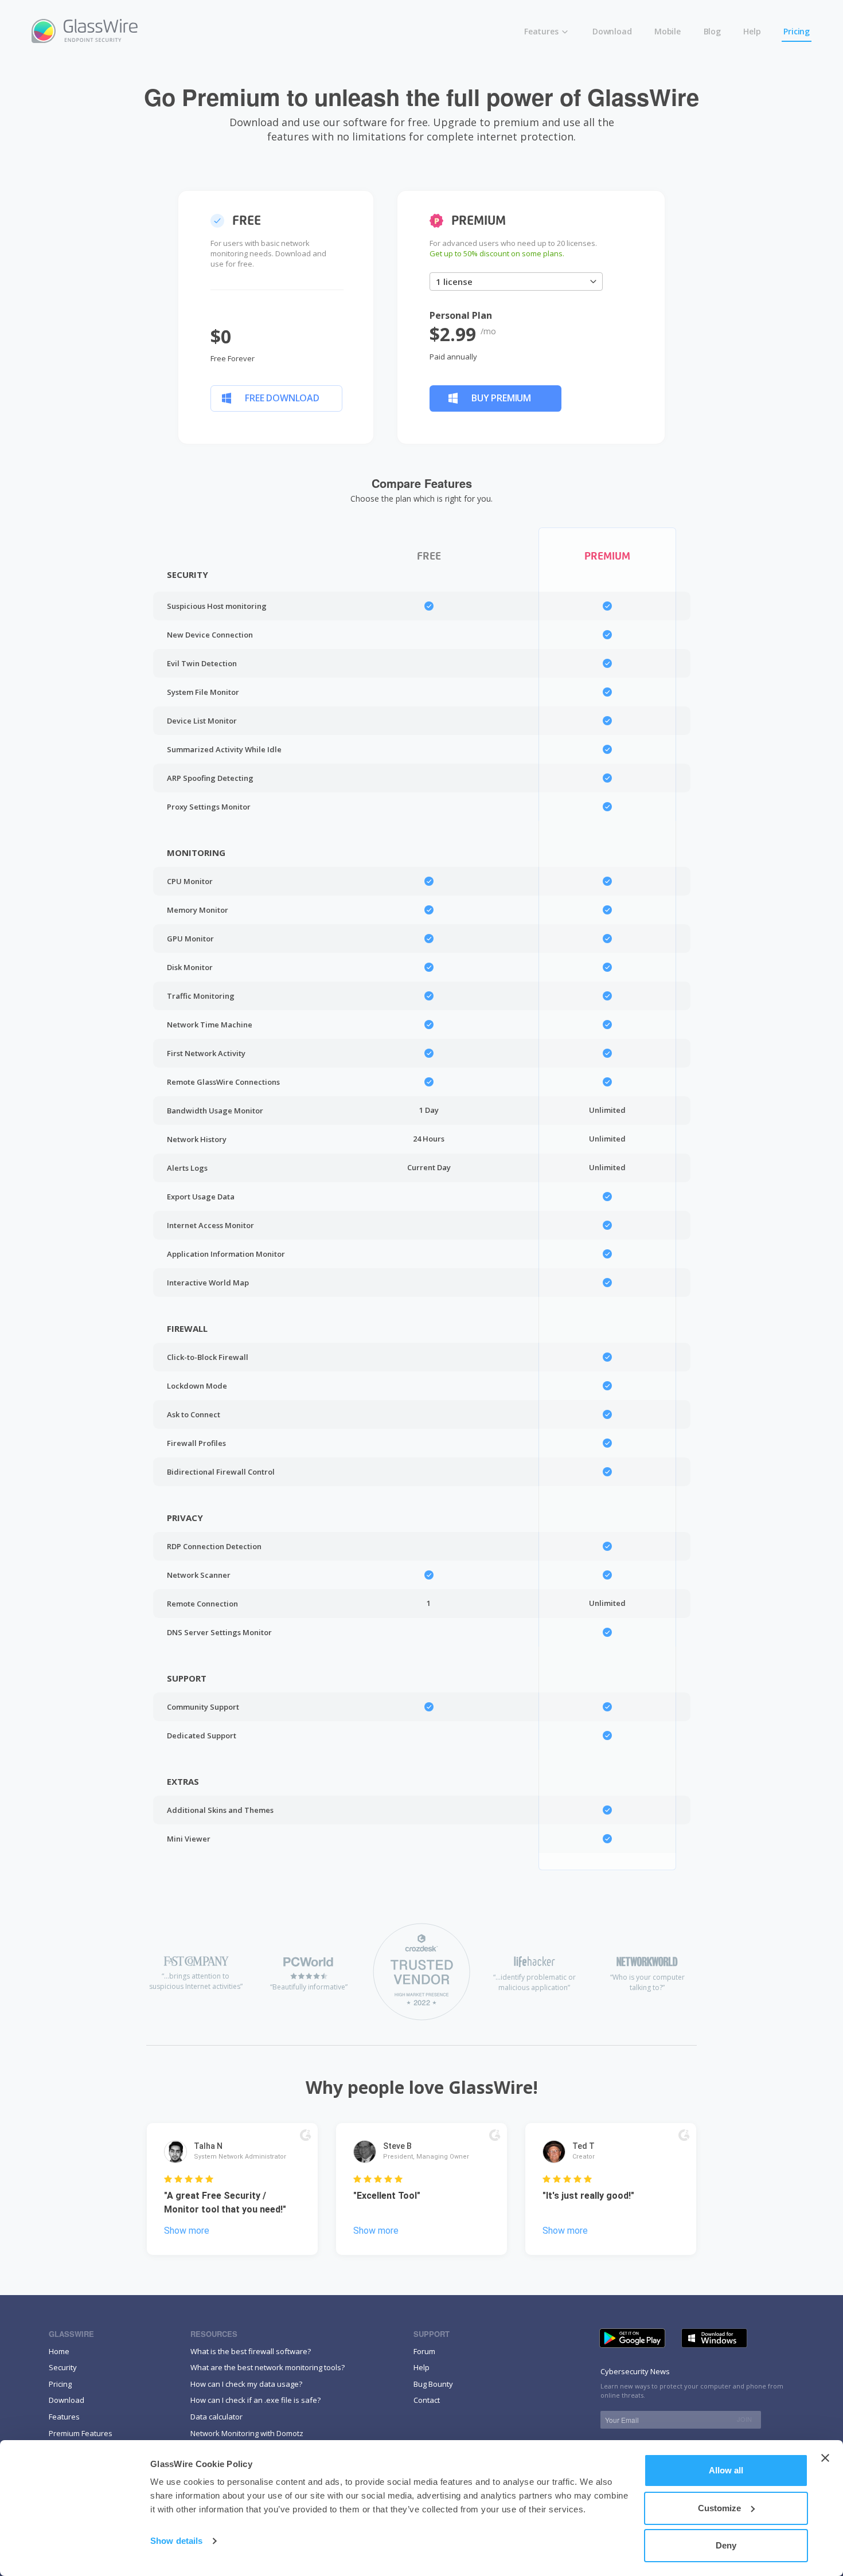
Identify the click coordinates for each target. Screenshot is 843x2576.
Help (752, 31)
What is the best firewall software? (251, 2351)
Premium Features (81, 2433)
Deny (726, 2545)
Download (612, 31)
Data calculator (216, 2417)
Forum (424, 2351)
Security (63, 2367)
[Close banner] (825, 2458)
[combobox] (516, 282)
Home (59, 2351)
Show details (176, 2541)
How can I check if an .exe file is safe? (255, 2400)
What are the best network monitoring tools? (268, 2367)
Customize (719, 2508)
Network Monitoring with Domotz (247, 2433)
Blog (712, 31)
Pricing (797, 31)
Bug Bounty (433, 2384)
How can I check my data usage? (246, 2384)
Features (542, 31)
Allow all (726, 2470)
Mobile (668, 31)
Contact (427, 2400)
